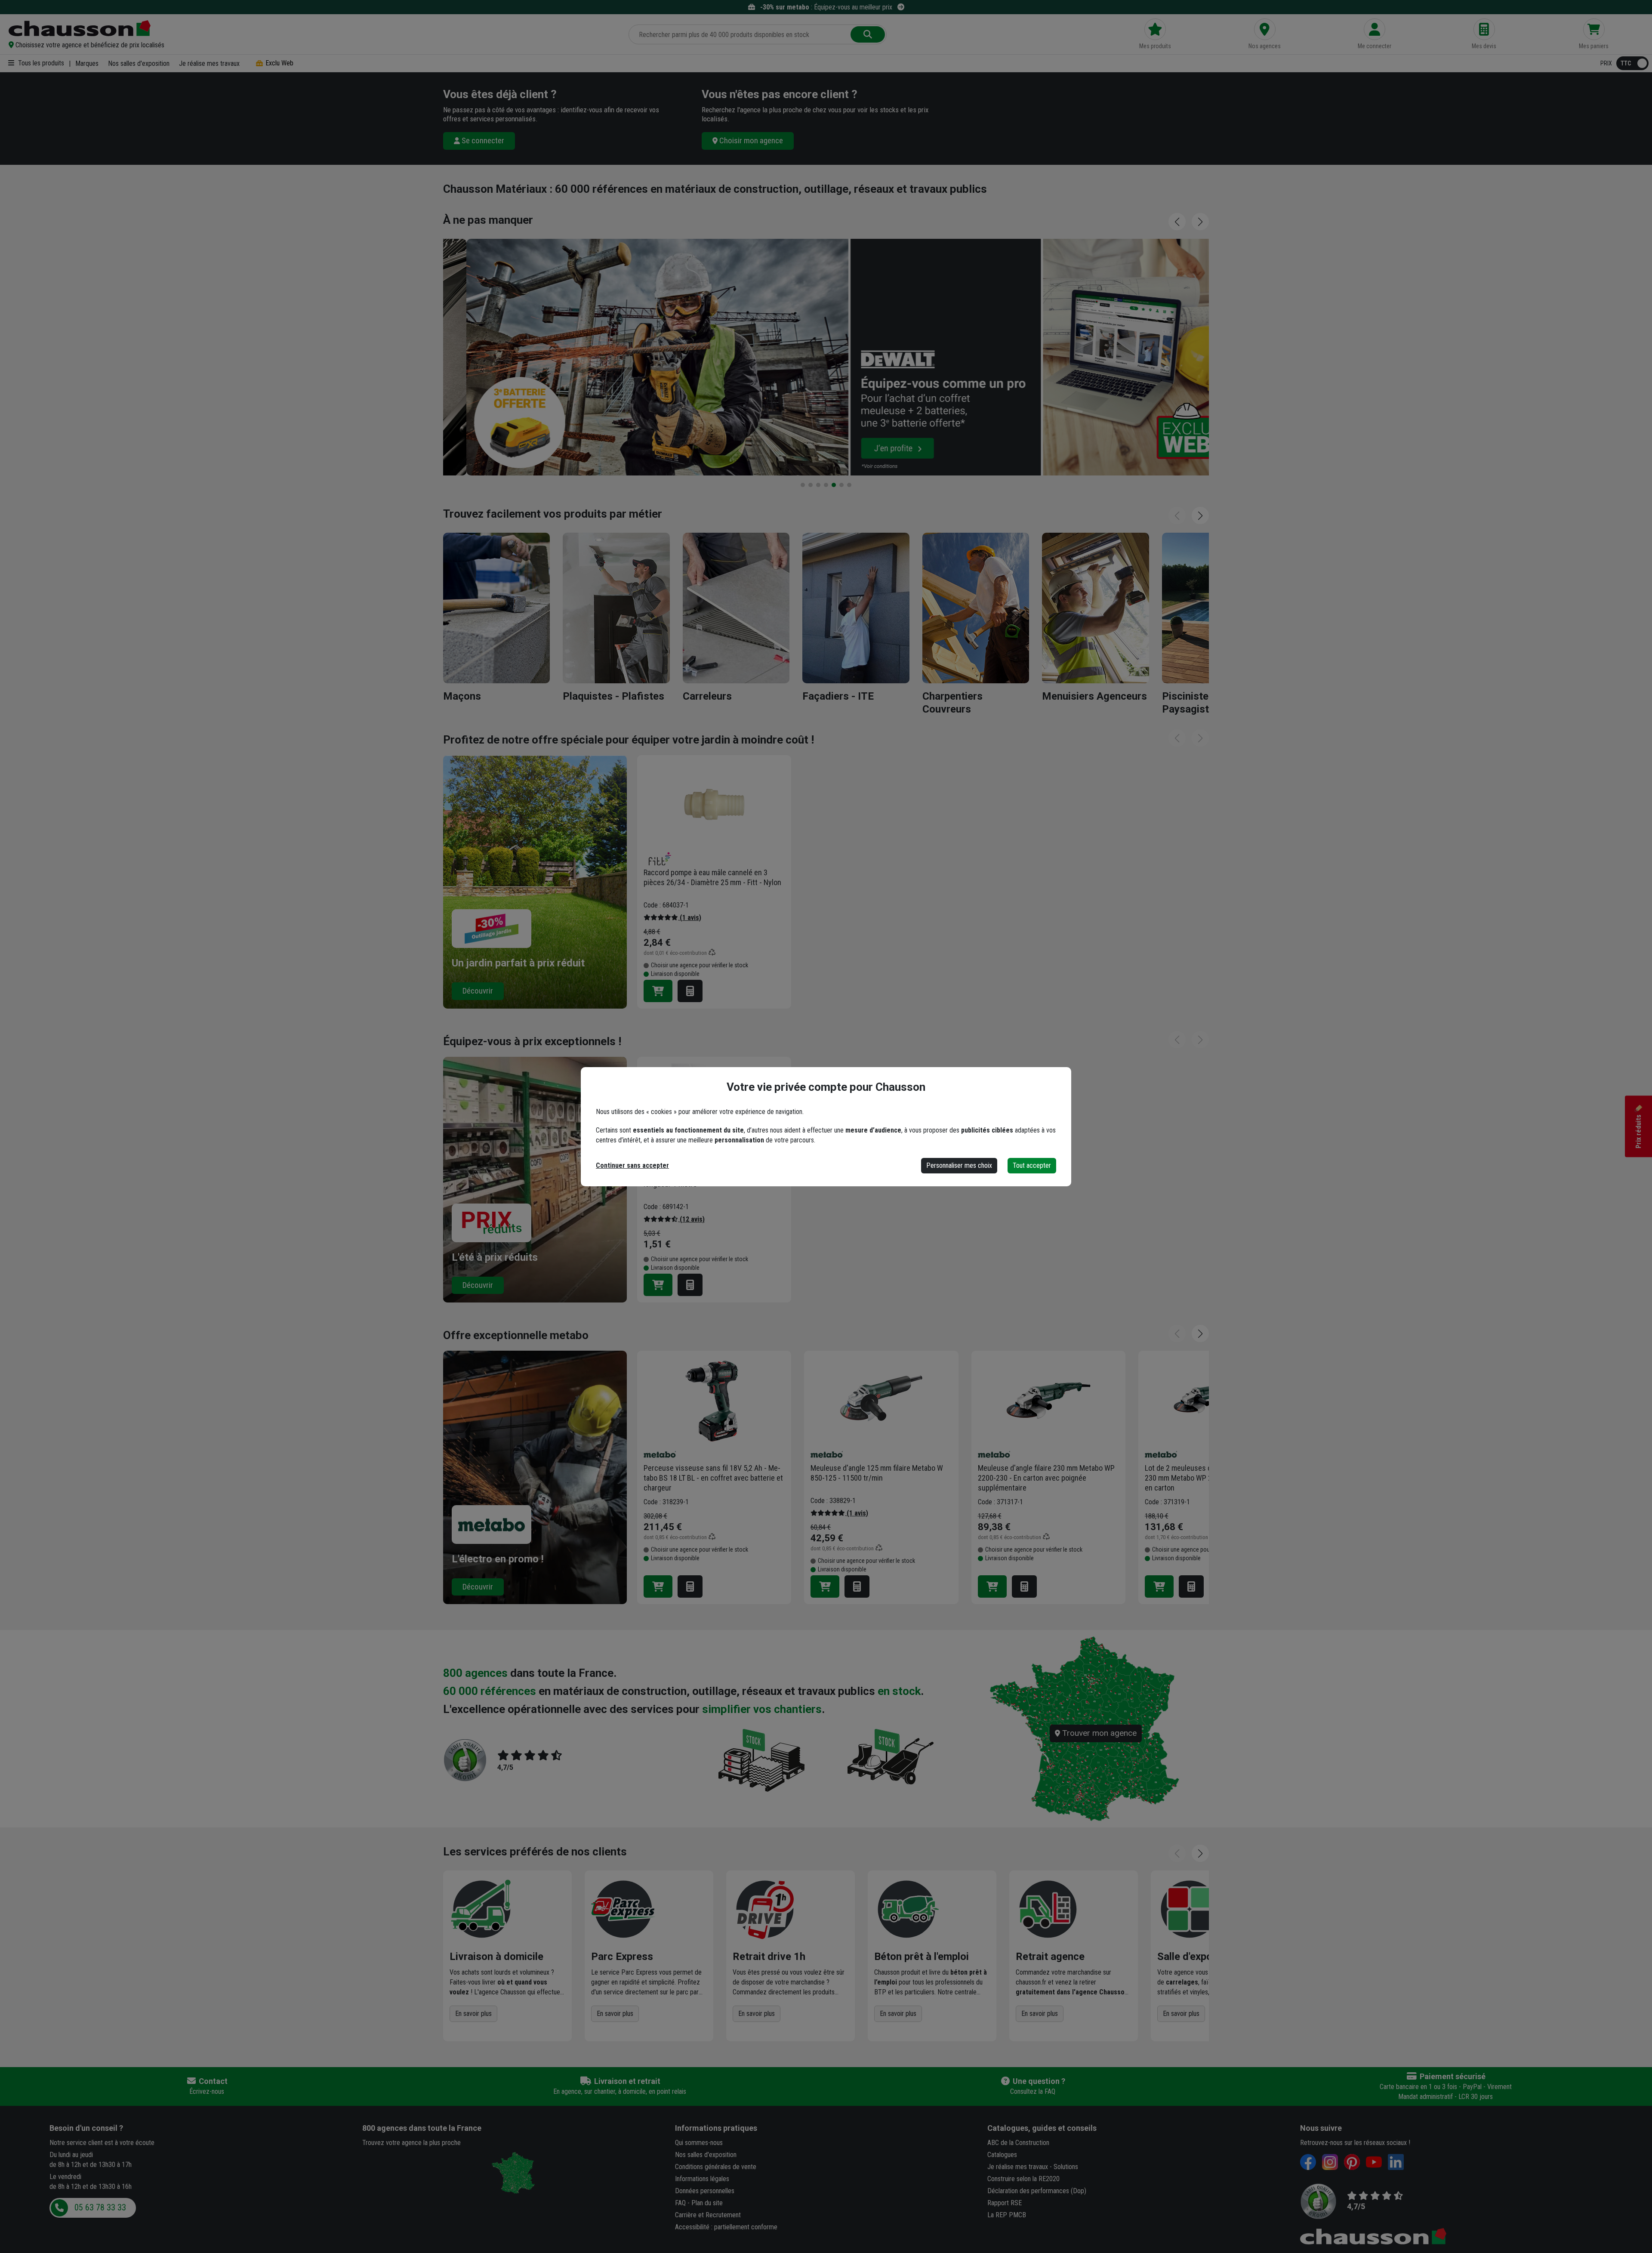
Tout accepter (1032, 1165)
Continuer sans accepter (632, 1165)
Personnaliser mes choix (959, 1165)
